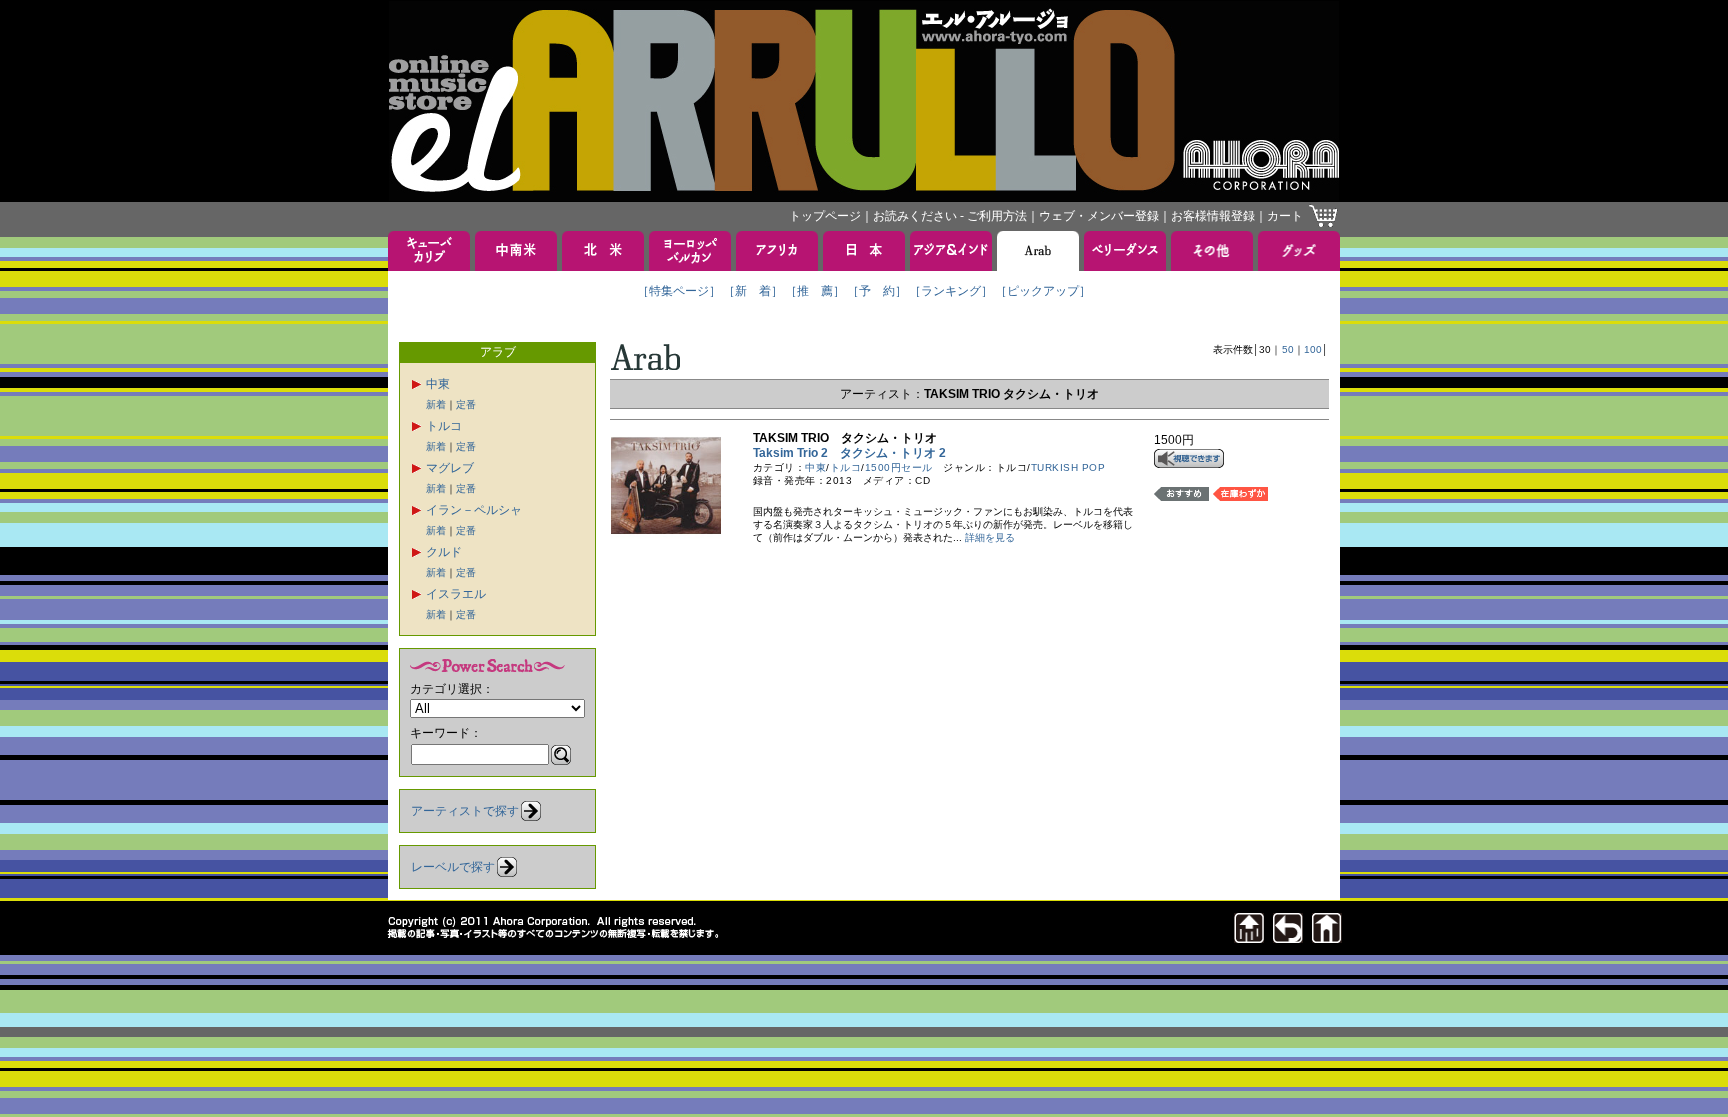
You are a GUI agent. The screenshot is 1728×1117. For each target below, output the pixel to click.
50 (1288, 349)
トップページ (825, 216)
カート (1285, 216)
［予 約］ (877, 291)
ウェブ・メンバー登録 (1099, 216)
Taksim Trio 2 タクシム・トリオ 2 (849, 453)
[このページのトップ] (1249, 937)
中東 (438, 384)
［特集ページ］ (679, 291)
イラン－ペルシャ (474, 510)
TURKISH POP (1068, 467)
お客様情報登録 (1213, 216)
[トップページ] (1327, 937)
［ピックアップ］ (1043, 291)
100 (1313, 349)
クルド (444, 552)
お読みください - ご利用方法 (950, 216)
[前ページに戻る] (1288, 937)
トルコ (444, 426)
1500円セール (899, 467)
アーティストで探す (465, 811)
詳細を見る (990, 537)
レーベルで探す (453, 867)
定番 (466, 404)
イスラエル (456, 594)
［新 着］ (753, 291)
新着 (436, 404)
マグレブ (450, 468)
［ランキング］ (951, 291)
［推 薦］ (815, 291)
